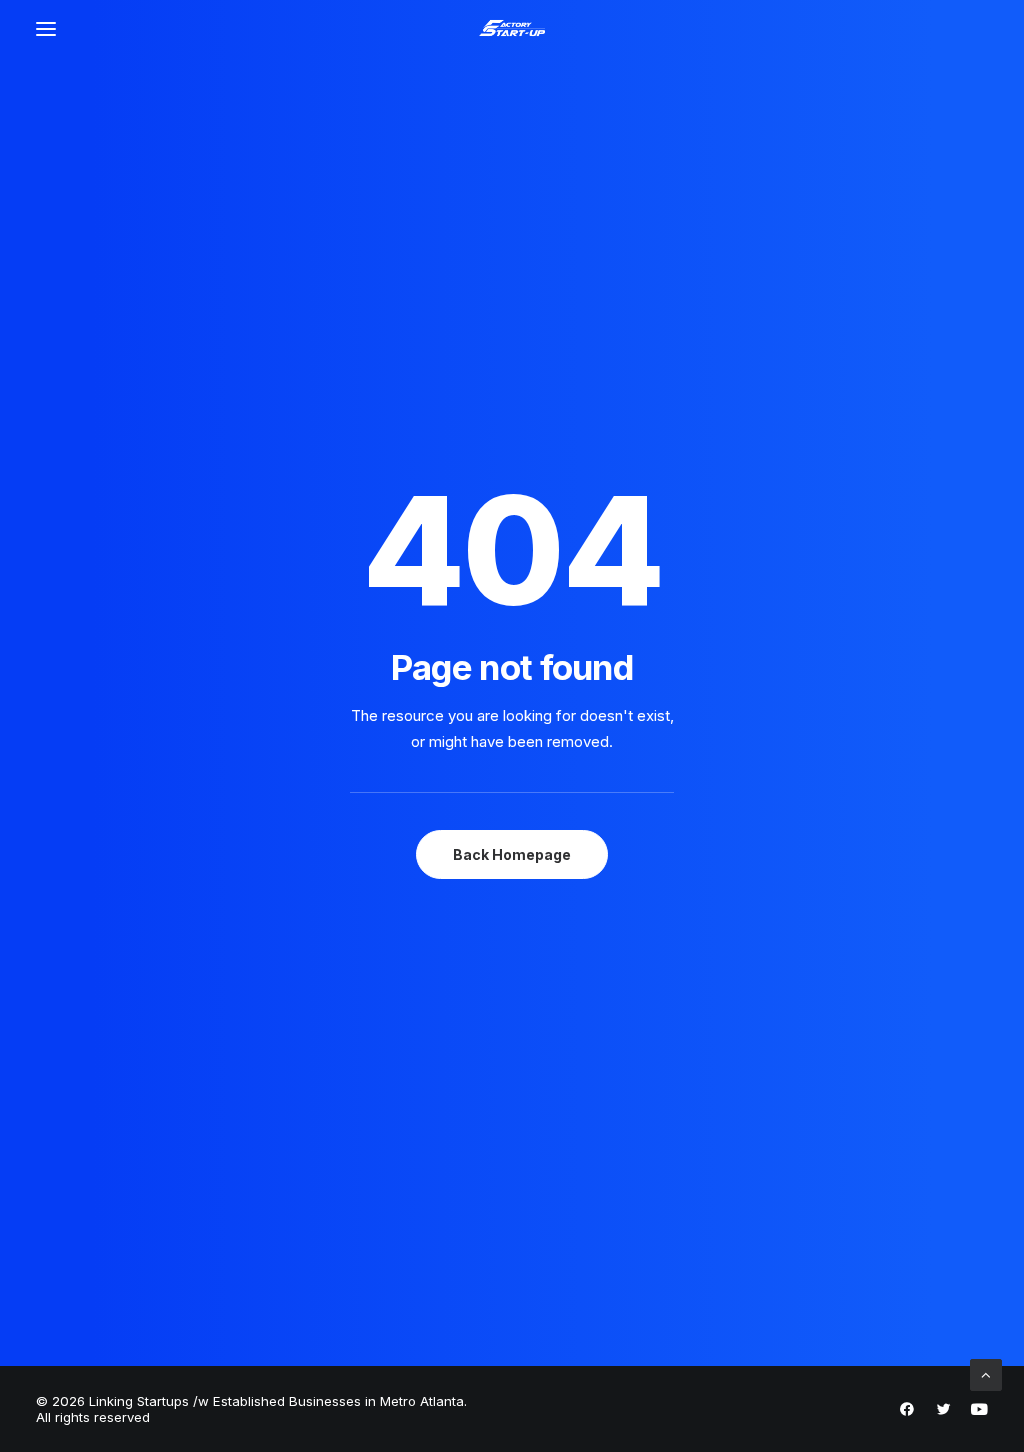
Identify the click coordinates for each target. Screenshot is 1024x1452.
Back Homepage (512, 854)
